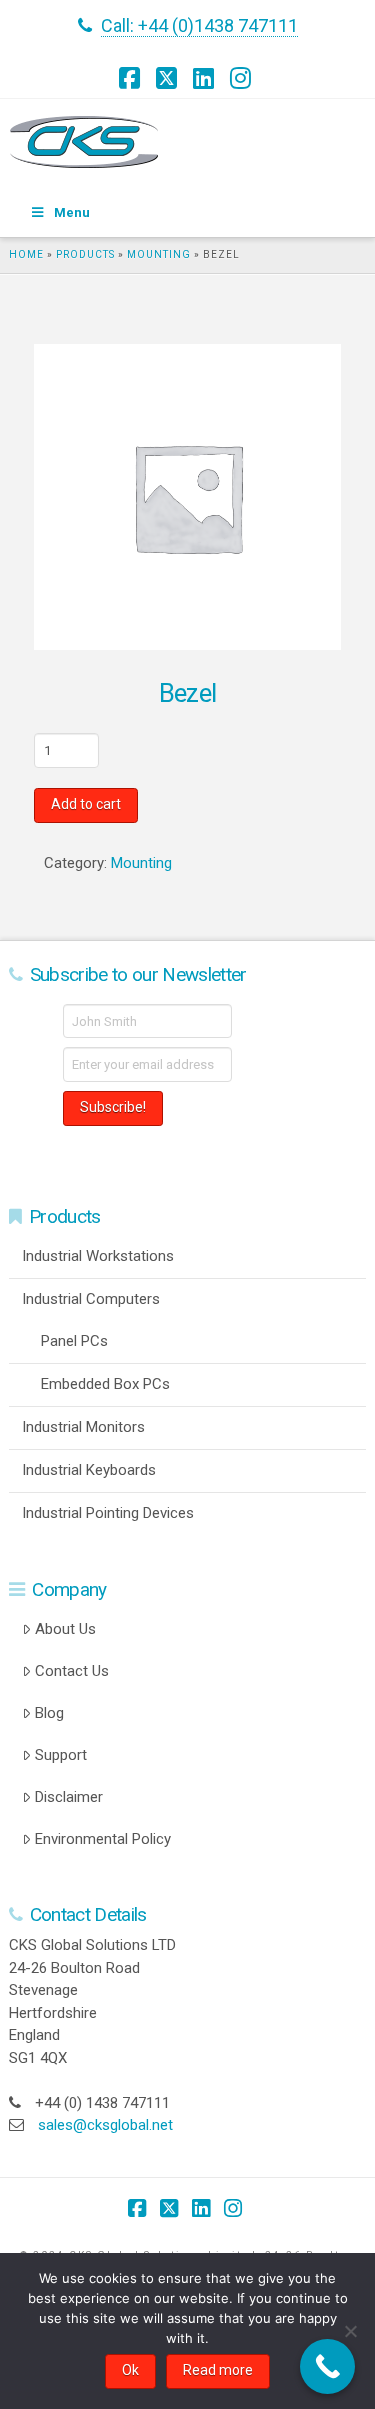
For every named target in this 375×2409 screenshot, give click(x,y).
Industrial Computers (91, 1299)
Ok (130, 2370)
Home (26, 254)
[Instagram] (243, 78)
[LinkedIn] (206, 78)
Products (85, 254)
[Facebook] (132, 78)
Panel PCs (74, 1341)
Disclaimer (69, 1797)
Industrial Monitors (83, 1427)
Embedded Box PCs (105, 1384)
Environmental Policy (103, 1839)
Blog (49, 1713)
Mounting (159, 254)
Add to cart (86, 804)
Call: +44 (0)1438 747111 (199, 25)
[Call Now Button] (327, 2366)
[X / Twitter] (169, 78)
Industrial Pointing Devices (108, 1513)
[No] (350, 2331)
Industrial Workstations (98, 1256)
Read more (218, 2370)
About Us (65, 1629)
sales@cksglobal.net (105, 2125)
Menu (72, 212)
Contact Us (72, 1671)
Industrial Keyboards (89, 1470)
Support (61, 1755)
